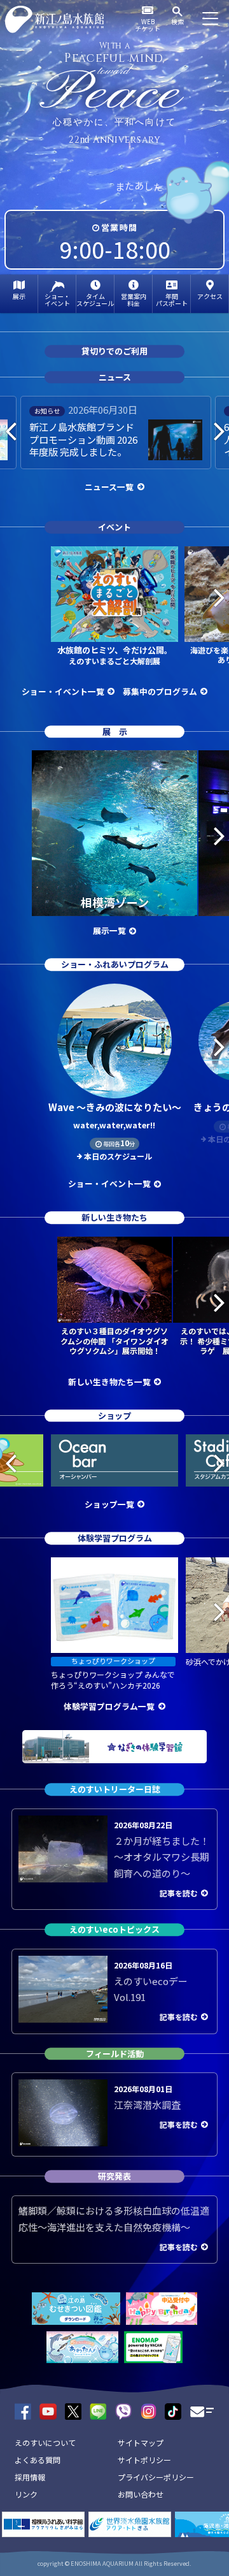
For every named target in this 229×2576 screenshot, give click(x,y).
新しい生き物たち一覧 (109, 1382)
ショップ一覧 (109, 1504)
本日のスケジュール (118, 1156)
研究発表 (114, 2177)
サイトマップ (141, 2442)
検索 (177, 21)
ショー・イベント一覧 (63, 691)
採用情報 (30, 2477)
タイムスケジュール (95, 300)
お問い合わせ (141, 2494)
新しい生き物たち (114, 1218)
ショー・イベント (57, 300)
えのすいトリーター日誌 (115, 1789)
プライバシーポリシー (156, 2477)
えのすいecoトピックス (114, 1929)
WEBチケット (148, 25)
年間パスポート (172, 300)
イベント (114, 527)
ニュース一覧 (109, 487)
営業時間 (119, 227)
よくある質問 (38, 2460)
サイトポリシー (144, 2460)
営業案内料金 (134, 300)
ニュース (115, 377)
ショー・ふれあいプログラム (115, 965)
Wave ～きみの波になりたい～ (115, 1116)
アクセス (210, 296)
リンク (26, 2494)
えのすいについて (45, 2442)
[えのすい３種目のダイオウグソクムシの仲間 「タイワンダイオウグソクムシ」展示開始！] (114, 1280)
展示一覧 (109, 930)
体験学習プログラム (115, 1539)
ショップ (114, 1415)
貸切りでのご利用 (114, 351)
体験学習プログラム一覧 (109, 1706)
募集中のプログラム (160, 691)
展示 (19, 296)
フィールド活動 (115, 2054)
